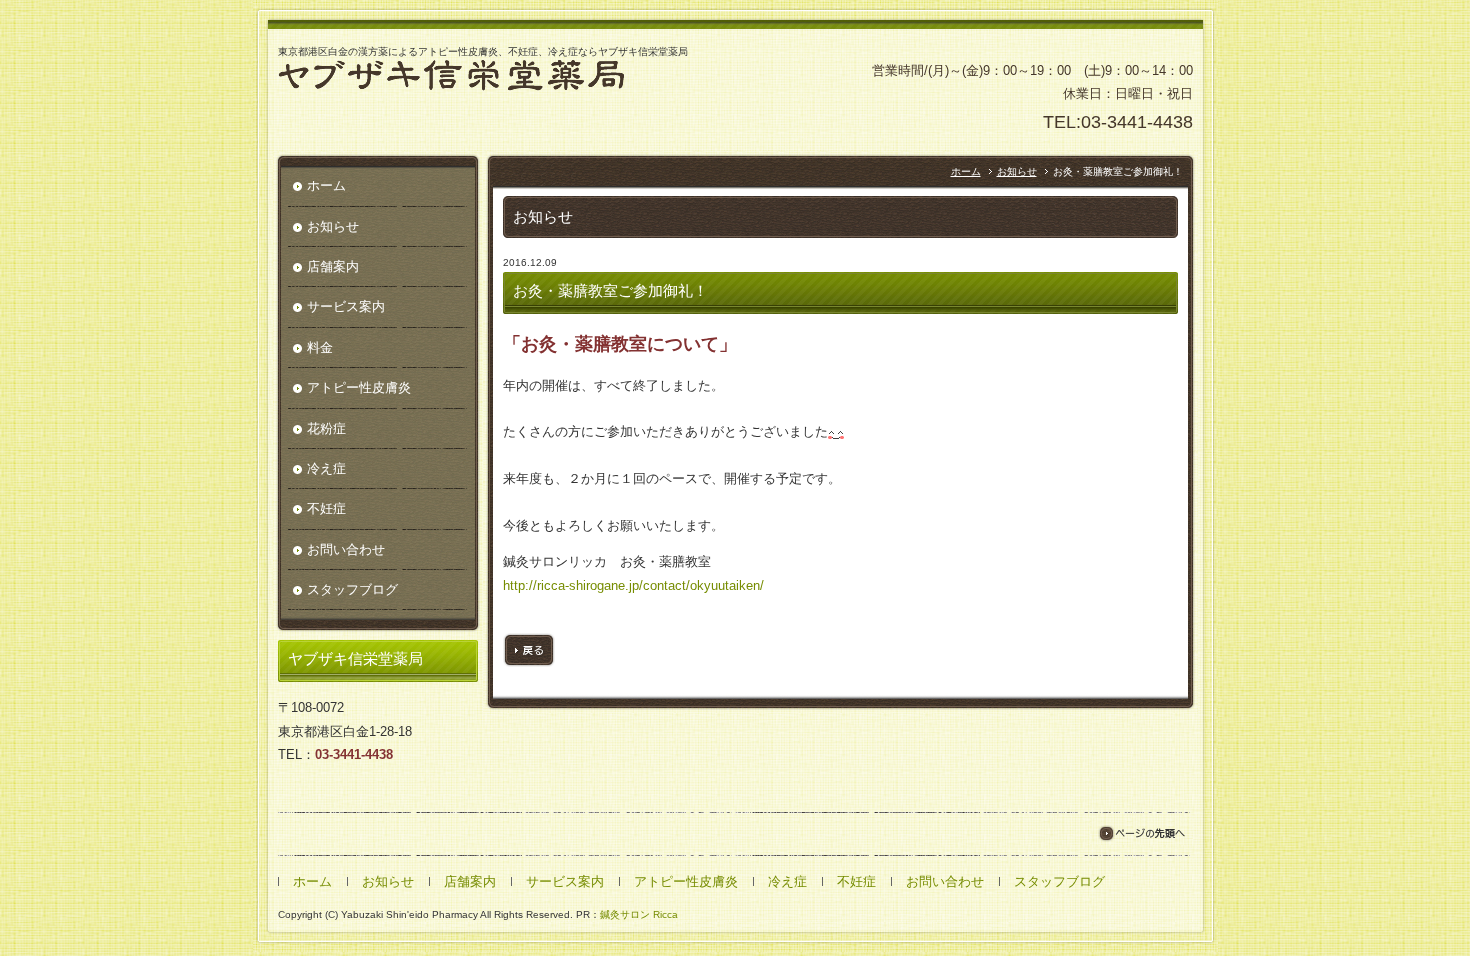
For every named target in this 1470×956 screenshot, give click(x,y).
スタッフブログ (352, 589)
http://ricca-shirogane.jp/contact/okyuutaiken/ (633, 585)
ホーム (966, 171)
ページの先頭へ (1141, 833)
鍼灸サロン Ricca (639, 914)
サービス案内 (346, 306)
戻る (529, 650)
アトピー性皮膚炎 (359, 387)
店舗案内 (333, 266)
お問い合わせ (346, 549)
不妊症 (326, 508)
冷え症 (326, 468)
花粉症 (326, 428)
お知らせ (1017, 171)
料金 (320, 347)
